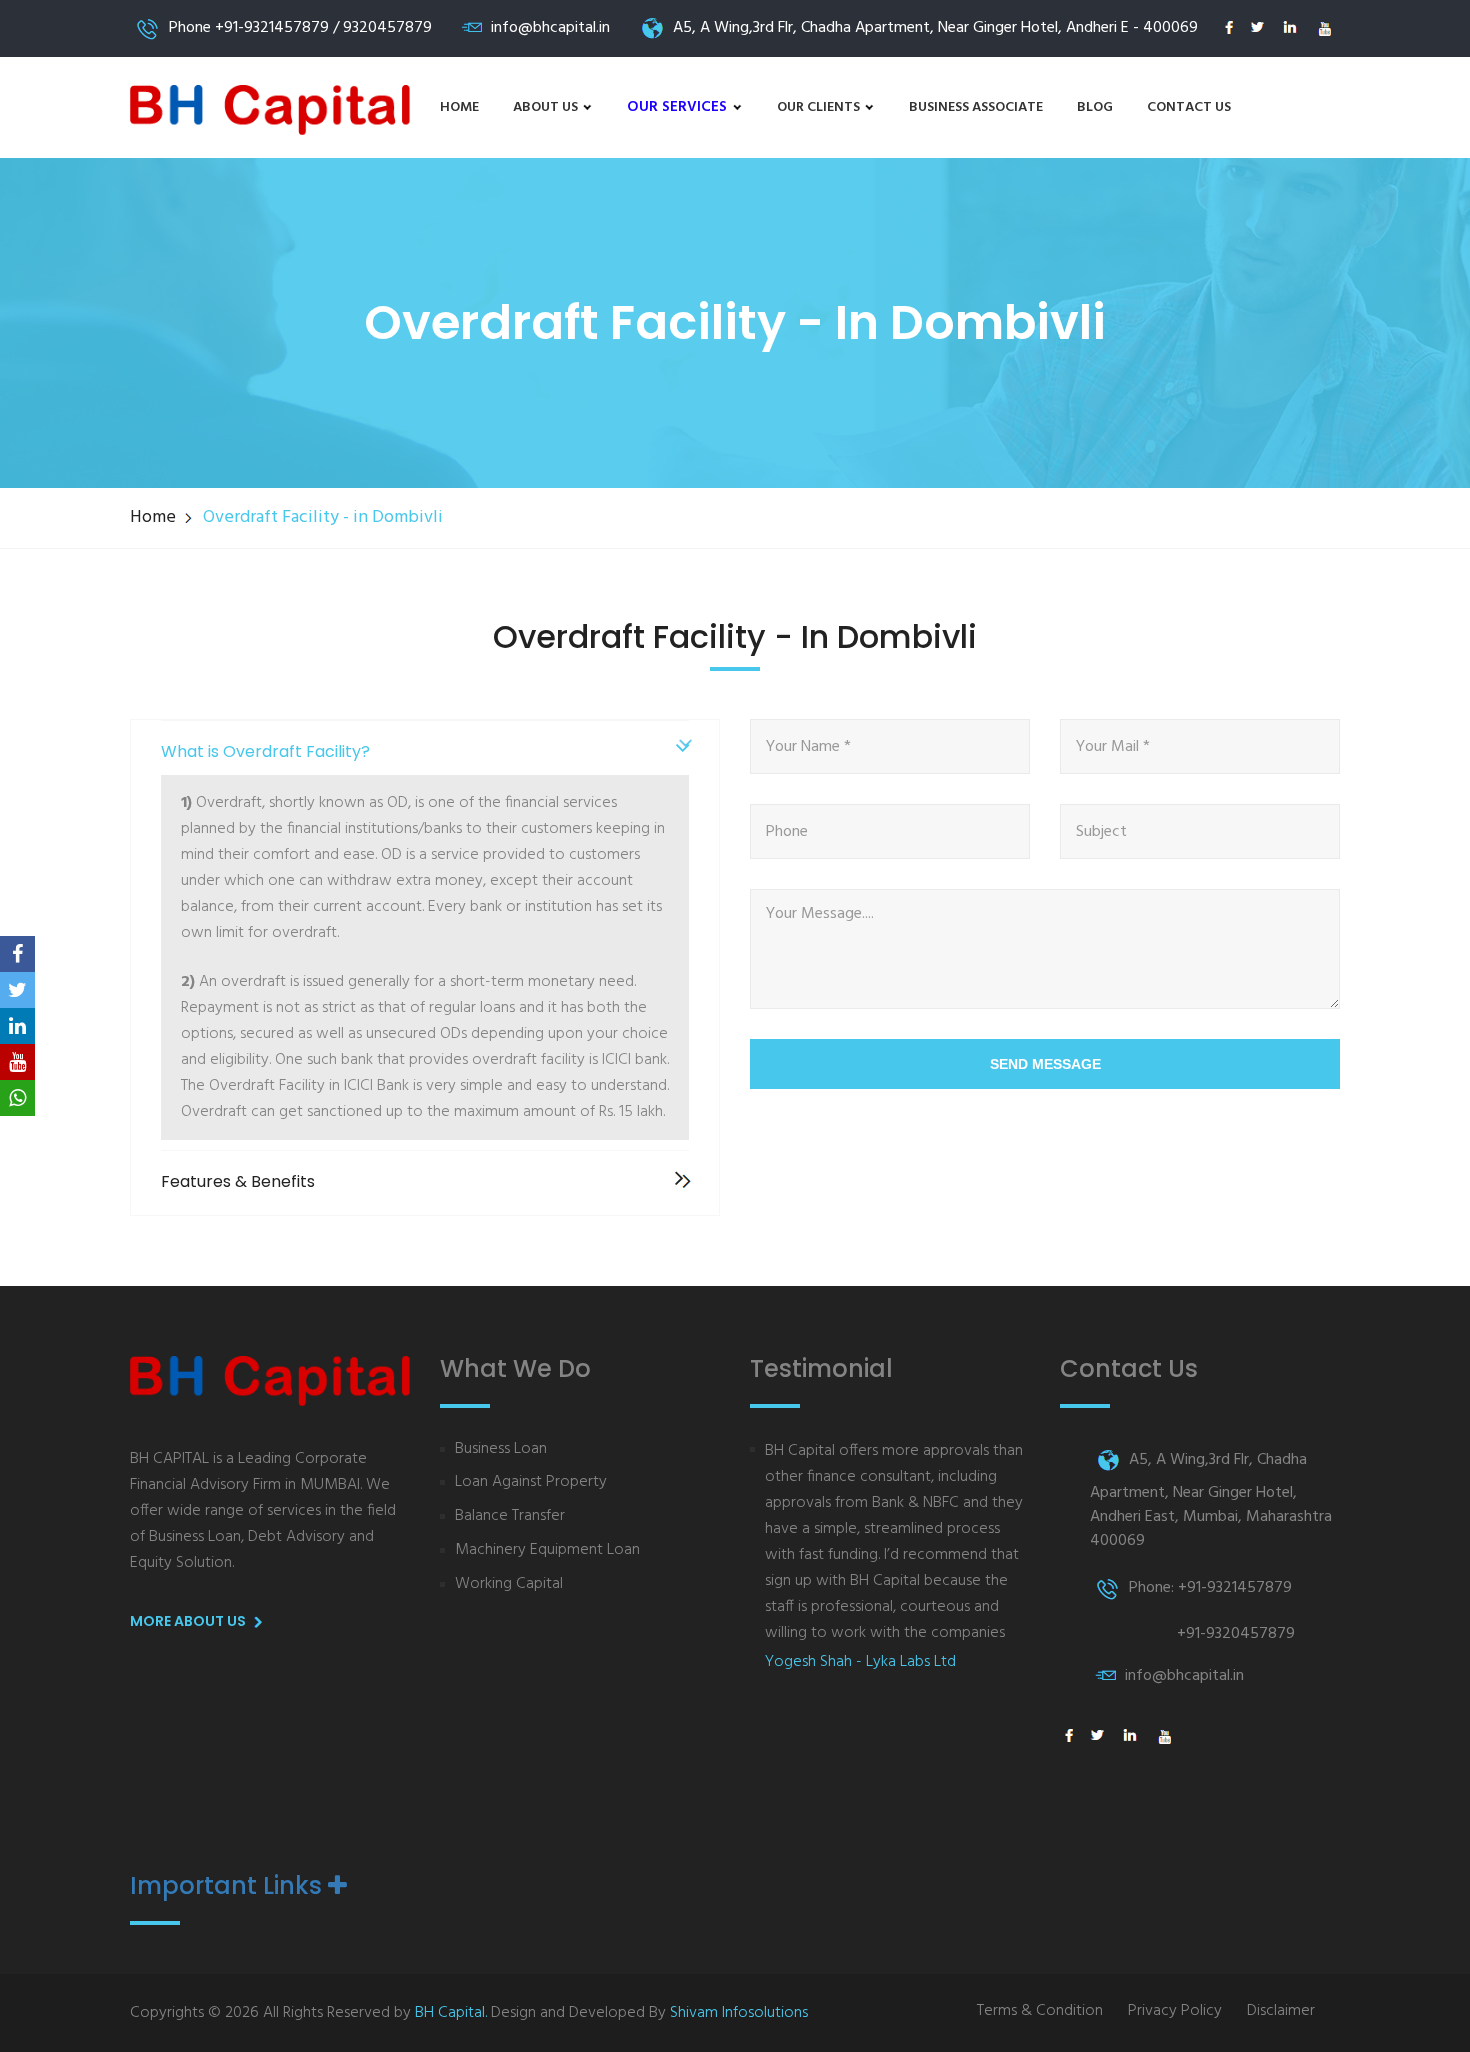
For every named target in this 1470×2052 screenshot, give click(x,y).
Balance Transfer (510, 1516)
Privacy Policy (1175, 2011)
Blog (1095, 107)
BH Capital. (451, 2013)
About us (547, 107)
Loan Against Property (531, 1482)
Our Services (679, 107)
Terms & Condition (1040, 2011)
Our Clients (820, 107)
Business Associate (976, 107)
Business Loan (501, 1449)
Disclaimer (1281, 2011)
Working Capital (509, 1584)
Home (459, 107)
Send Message (1045, 1064)
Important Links (229, 1886)
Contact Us (1189, 107)
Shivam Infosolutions (739, 2013)
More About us (189, 1621)
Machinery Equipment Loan (547, 1550)
